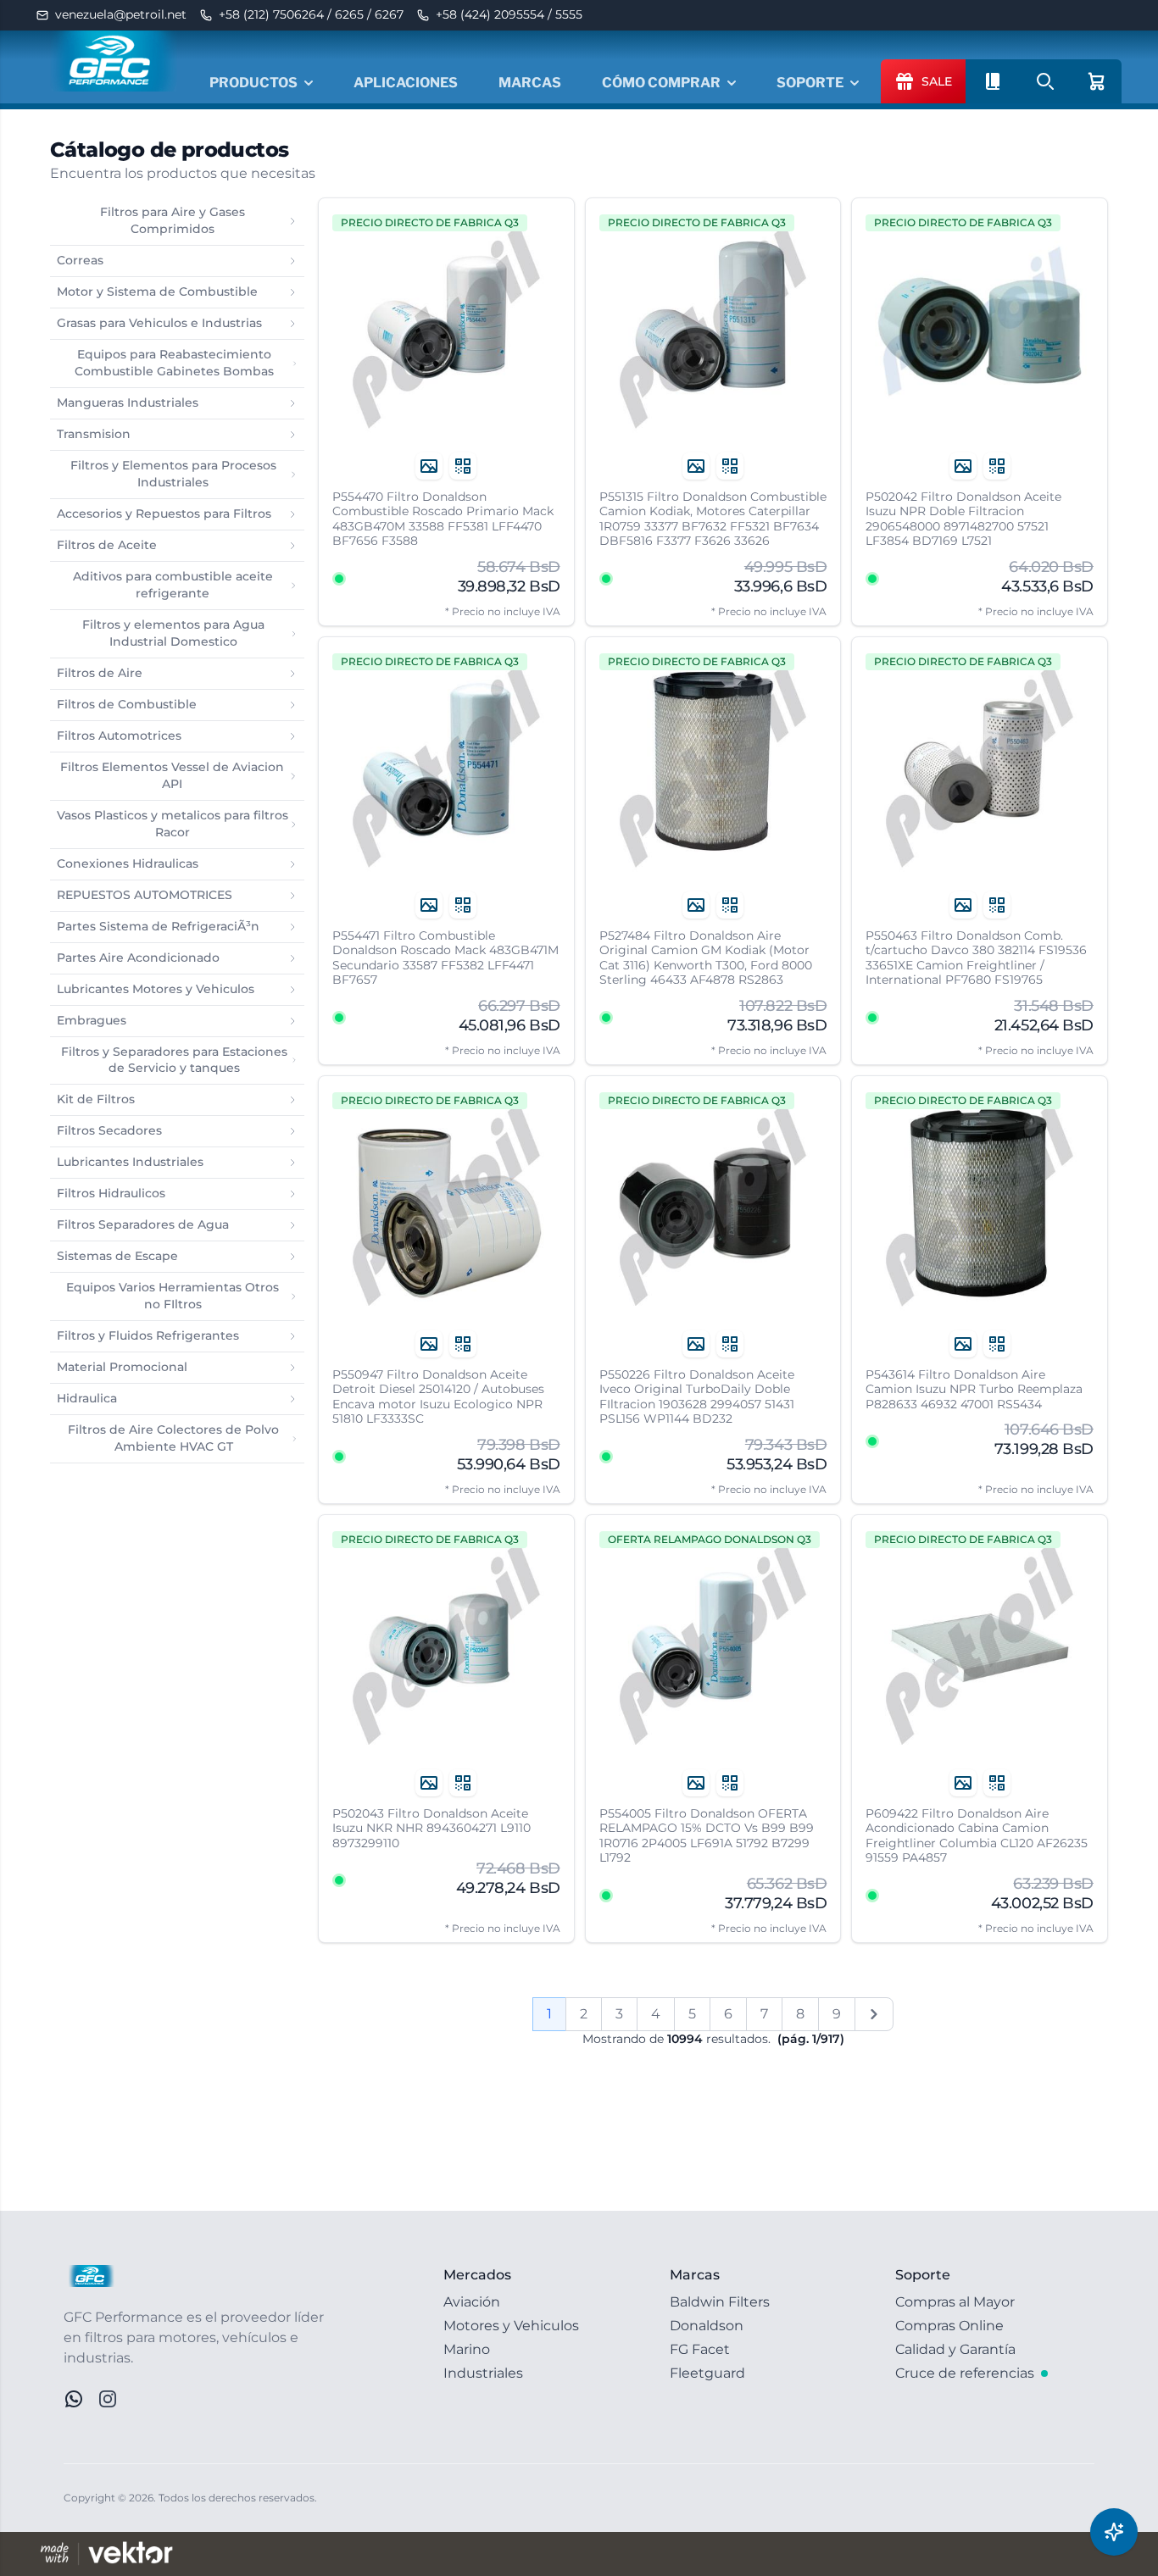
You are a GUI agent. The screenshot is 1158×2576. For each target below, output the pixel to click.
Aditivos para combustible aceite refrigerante (173, 585)
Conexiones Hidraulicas (128, 863)
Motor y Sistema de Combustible (157, 291)
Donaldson (707, 2326)
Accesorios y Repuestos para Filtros (164, 514)
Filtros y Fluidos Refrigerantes (148, 1335)
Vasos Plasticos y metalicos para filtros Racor (173, 824)
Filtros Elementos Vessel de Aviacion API (172, 775)
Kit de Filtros (96, 1099)
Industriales (483, 2373)
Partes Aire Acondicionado (138, 958)
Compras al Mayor (955, 2302)
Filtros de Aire (100, 673)
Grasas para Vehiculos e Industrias (159, 323)
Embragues (92, 1020)
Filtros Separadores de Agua (143, 1224)
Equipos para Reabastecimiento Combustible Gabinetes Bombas (174, 363)
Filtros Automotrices (119, 736)
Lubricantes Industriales (130, 1162)
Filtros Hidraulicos (111, 1193)
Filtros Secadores (109, 1130)
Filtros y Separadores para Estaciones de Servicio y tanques (174, 1060)
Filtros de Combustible (127, 704)
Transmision (94, 434)
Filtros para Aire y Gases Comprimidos (173, 220)
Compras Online (949, 2326)
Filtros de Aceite (107, 545)
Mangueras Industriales (128, 402)
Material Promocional (122, 1367)
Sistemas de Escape (117, 1256)
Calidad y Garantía (955, 2349)
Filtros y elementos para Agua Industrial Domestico (173, 633)
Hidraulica (87, 1398)
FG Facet (700, 2349)
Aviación (472, 2302)
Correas (80, 260)
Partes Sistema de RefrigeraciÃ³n (158, 926)
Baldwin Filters (720, 2302)
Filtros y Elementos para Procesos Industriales (173, 474)
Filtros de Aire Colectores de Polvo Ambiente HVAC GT (173, 1438)
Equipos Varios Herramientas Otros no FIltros (173, 1296)
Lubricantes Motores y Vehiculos (156, 989)
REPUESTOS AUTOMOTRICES (145, 895)
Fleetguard (707, 2373)
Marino (467, 2349)
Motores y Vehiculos (511, 2326)
